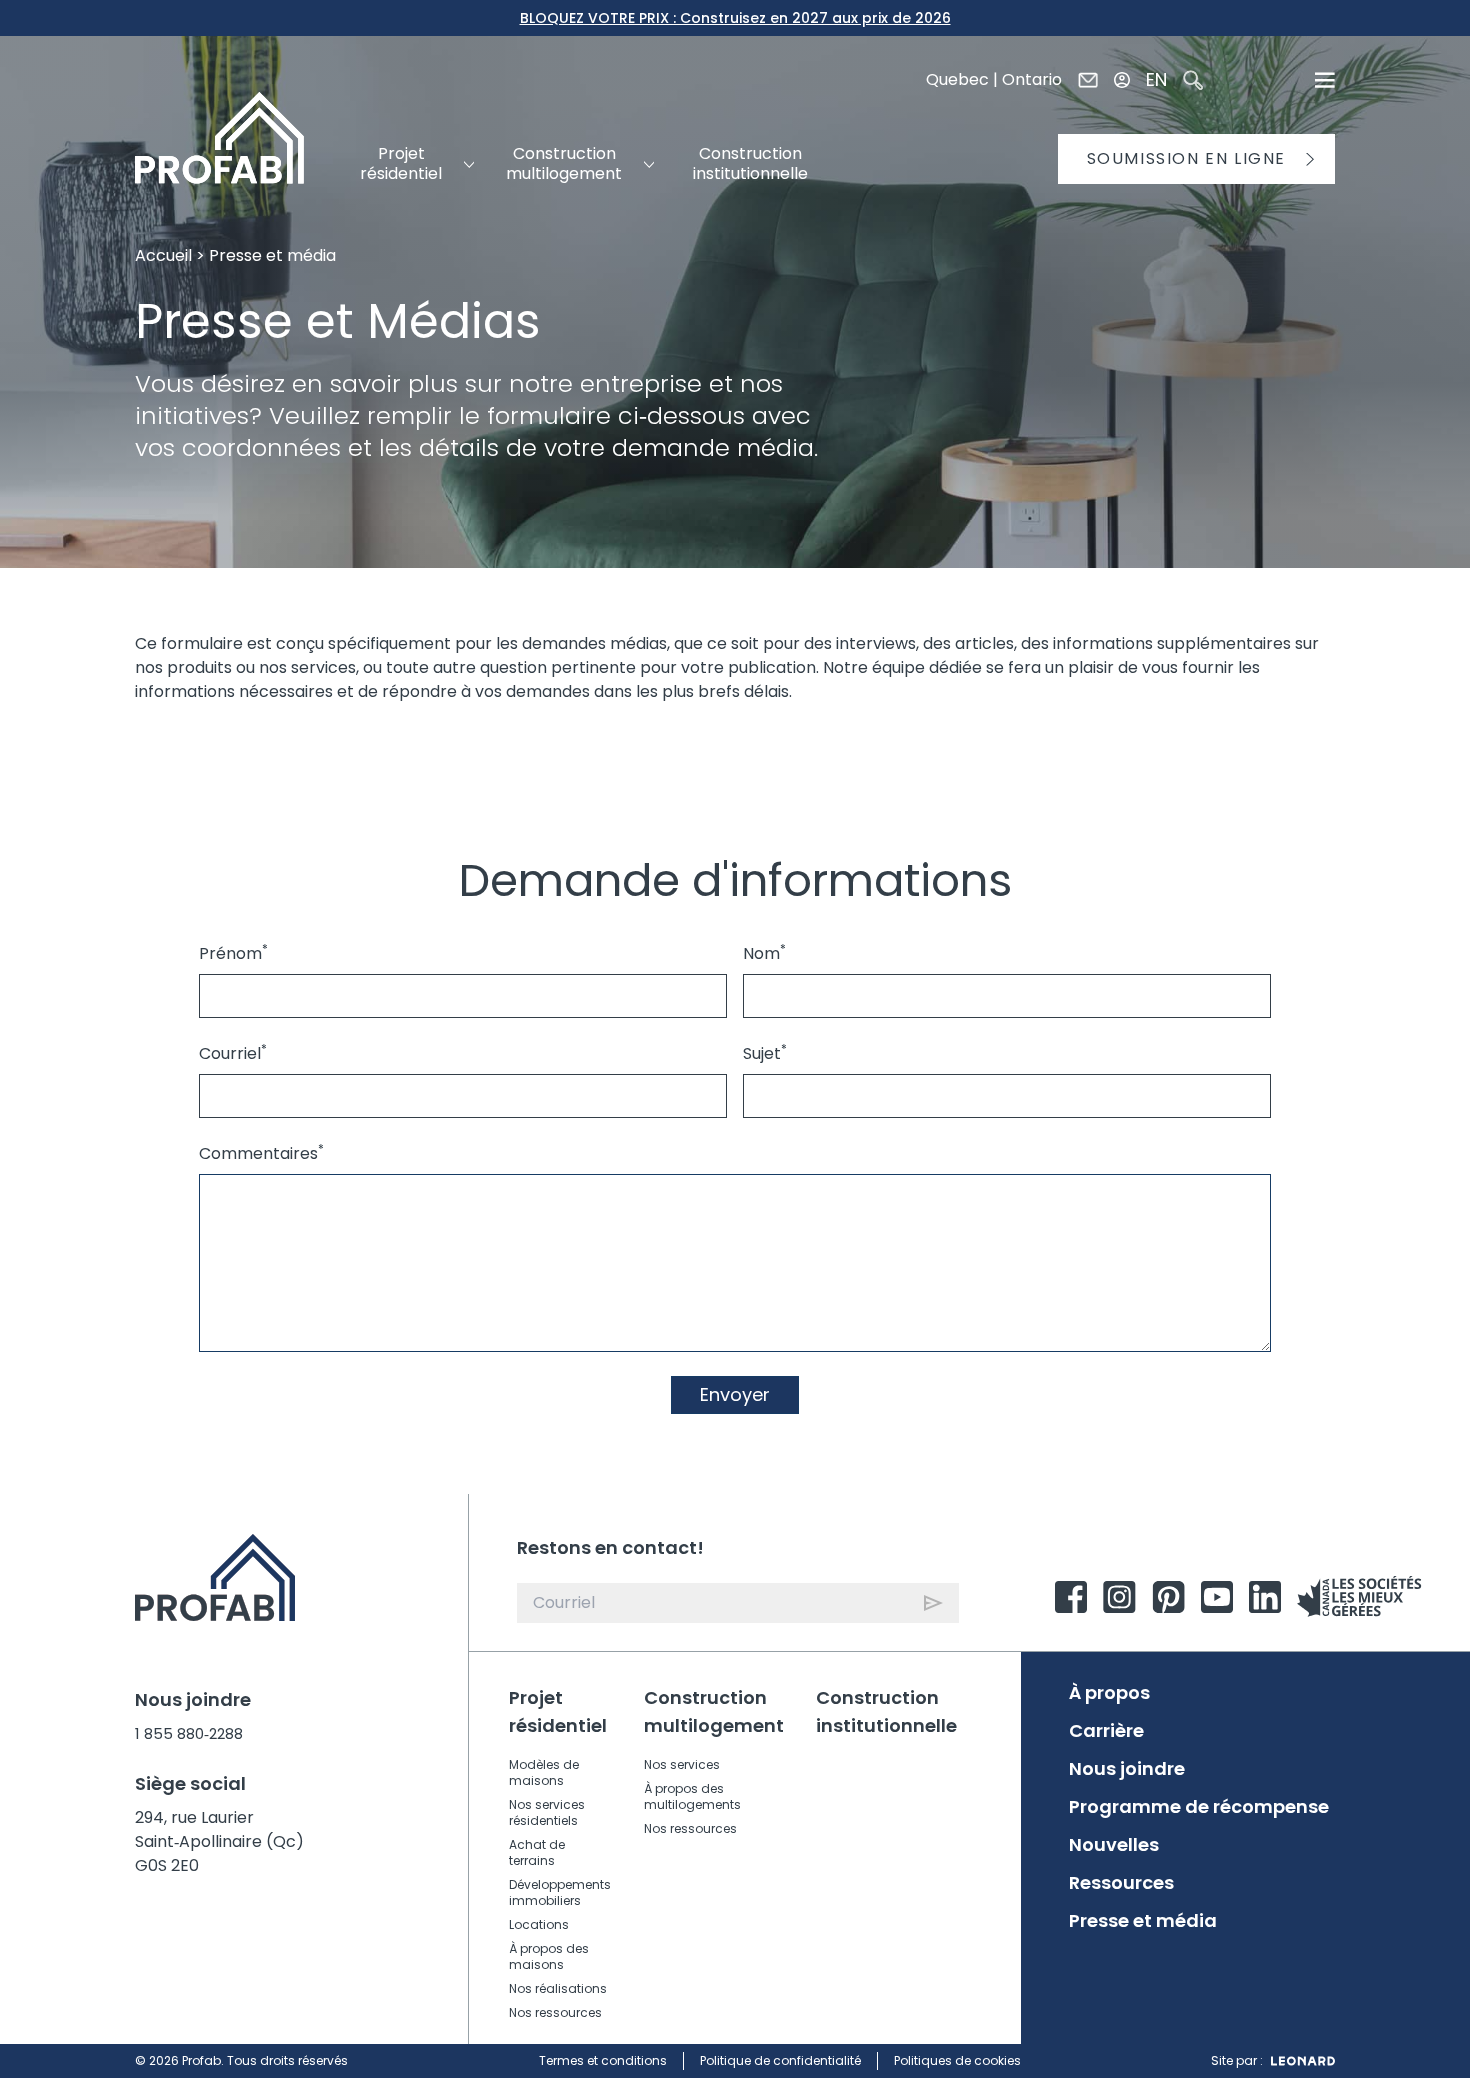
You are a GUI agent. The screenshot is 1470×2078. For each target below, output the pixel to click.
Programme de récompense (1199, 1807)
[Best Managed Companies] (1359, 1596)
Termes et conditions (603, 2060)
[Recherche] (1193, 80)
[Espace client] (1122, 80)
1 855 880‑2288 (189, 1733)
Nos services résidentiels (547, 1812)
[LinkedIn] (1265, 1597)
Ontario (1032, 79)
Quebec (957, 79)
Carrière (1106, 1731)
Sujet (765, 1053)
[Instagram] (1119, 1597)
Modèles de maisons (544, 1772)
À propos (1109, 1693)
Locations (539, 1924)
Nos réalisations (558, 1988)
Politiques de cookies (957, 2060)
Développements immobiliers (560, 1892)
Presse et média (1143, 1921)
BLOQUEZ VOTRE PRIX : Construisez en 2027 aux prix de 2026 (735, 18)
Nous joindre (1127, 1769)
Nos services (682, 1764)
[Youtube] (1217, 1597)
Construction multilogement (714, 1711)
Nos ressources (555, 2012)
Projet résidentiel (558, 1711)
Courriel (233, 1053)
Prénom (233, 953)
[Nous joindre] (1088, 79)
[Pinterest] (1168, 1597)
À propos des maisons (549, 1956)
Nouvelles (1114, 1845)
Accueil (163, 255)
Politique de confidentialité (780, 2060)
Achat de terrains (537, 1852)
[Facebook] (1071, 1597)
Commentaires (261, 1153)
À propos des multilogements (692, 1796)
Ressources (1121, 1883)
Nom (764, 953)
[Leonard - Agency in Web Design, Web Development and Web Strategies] (1303, 2061)
